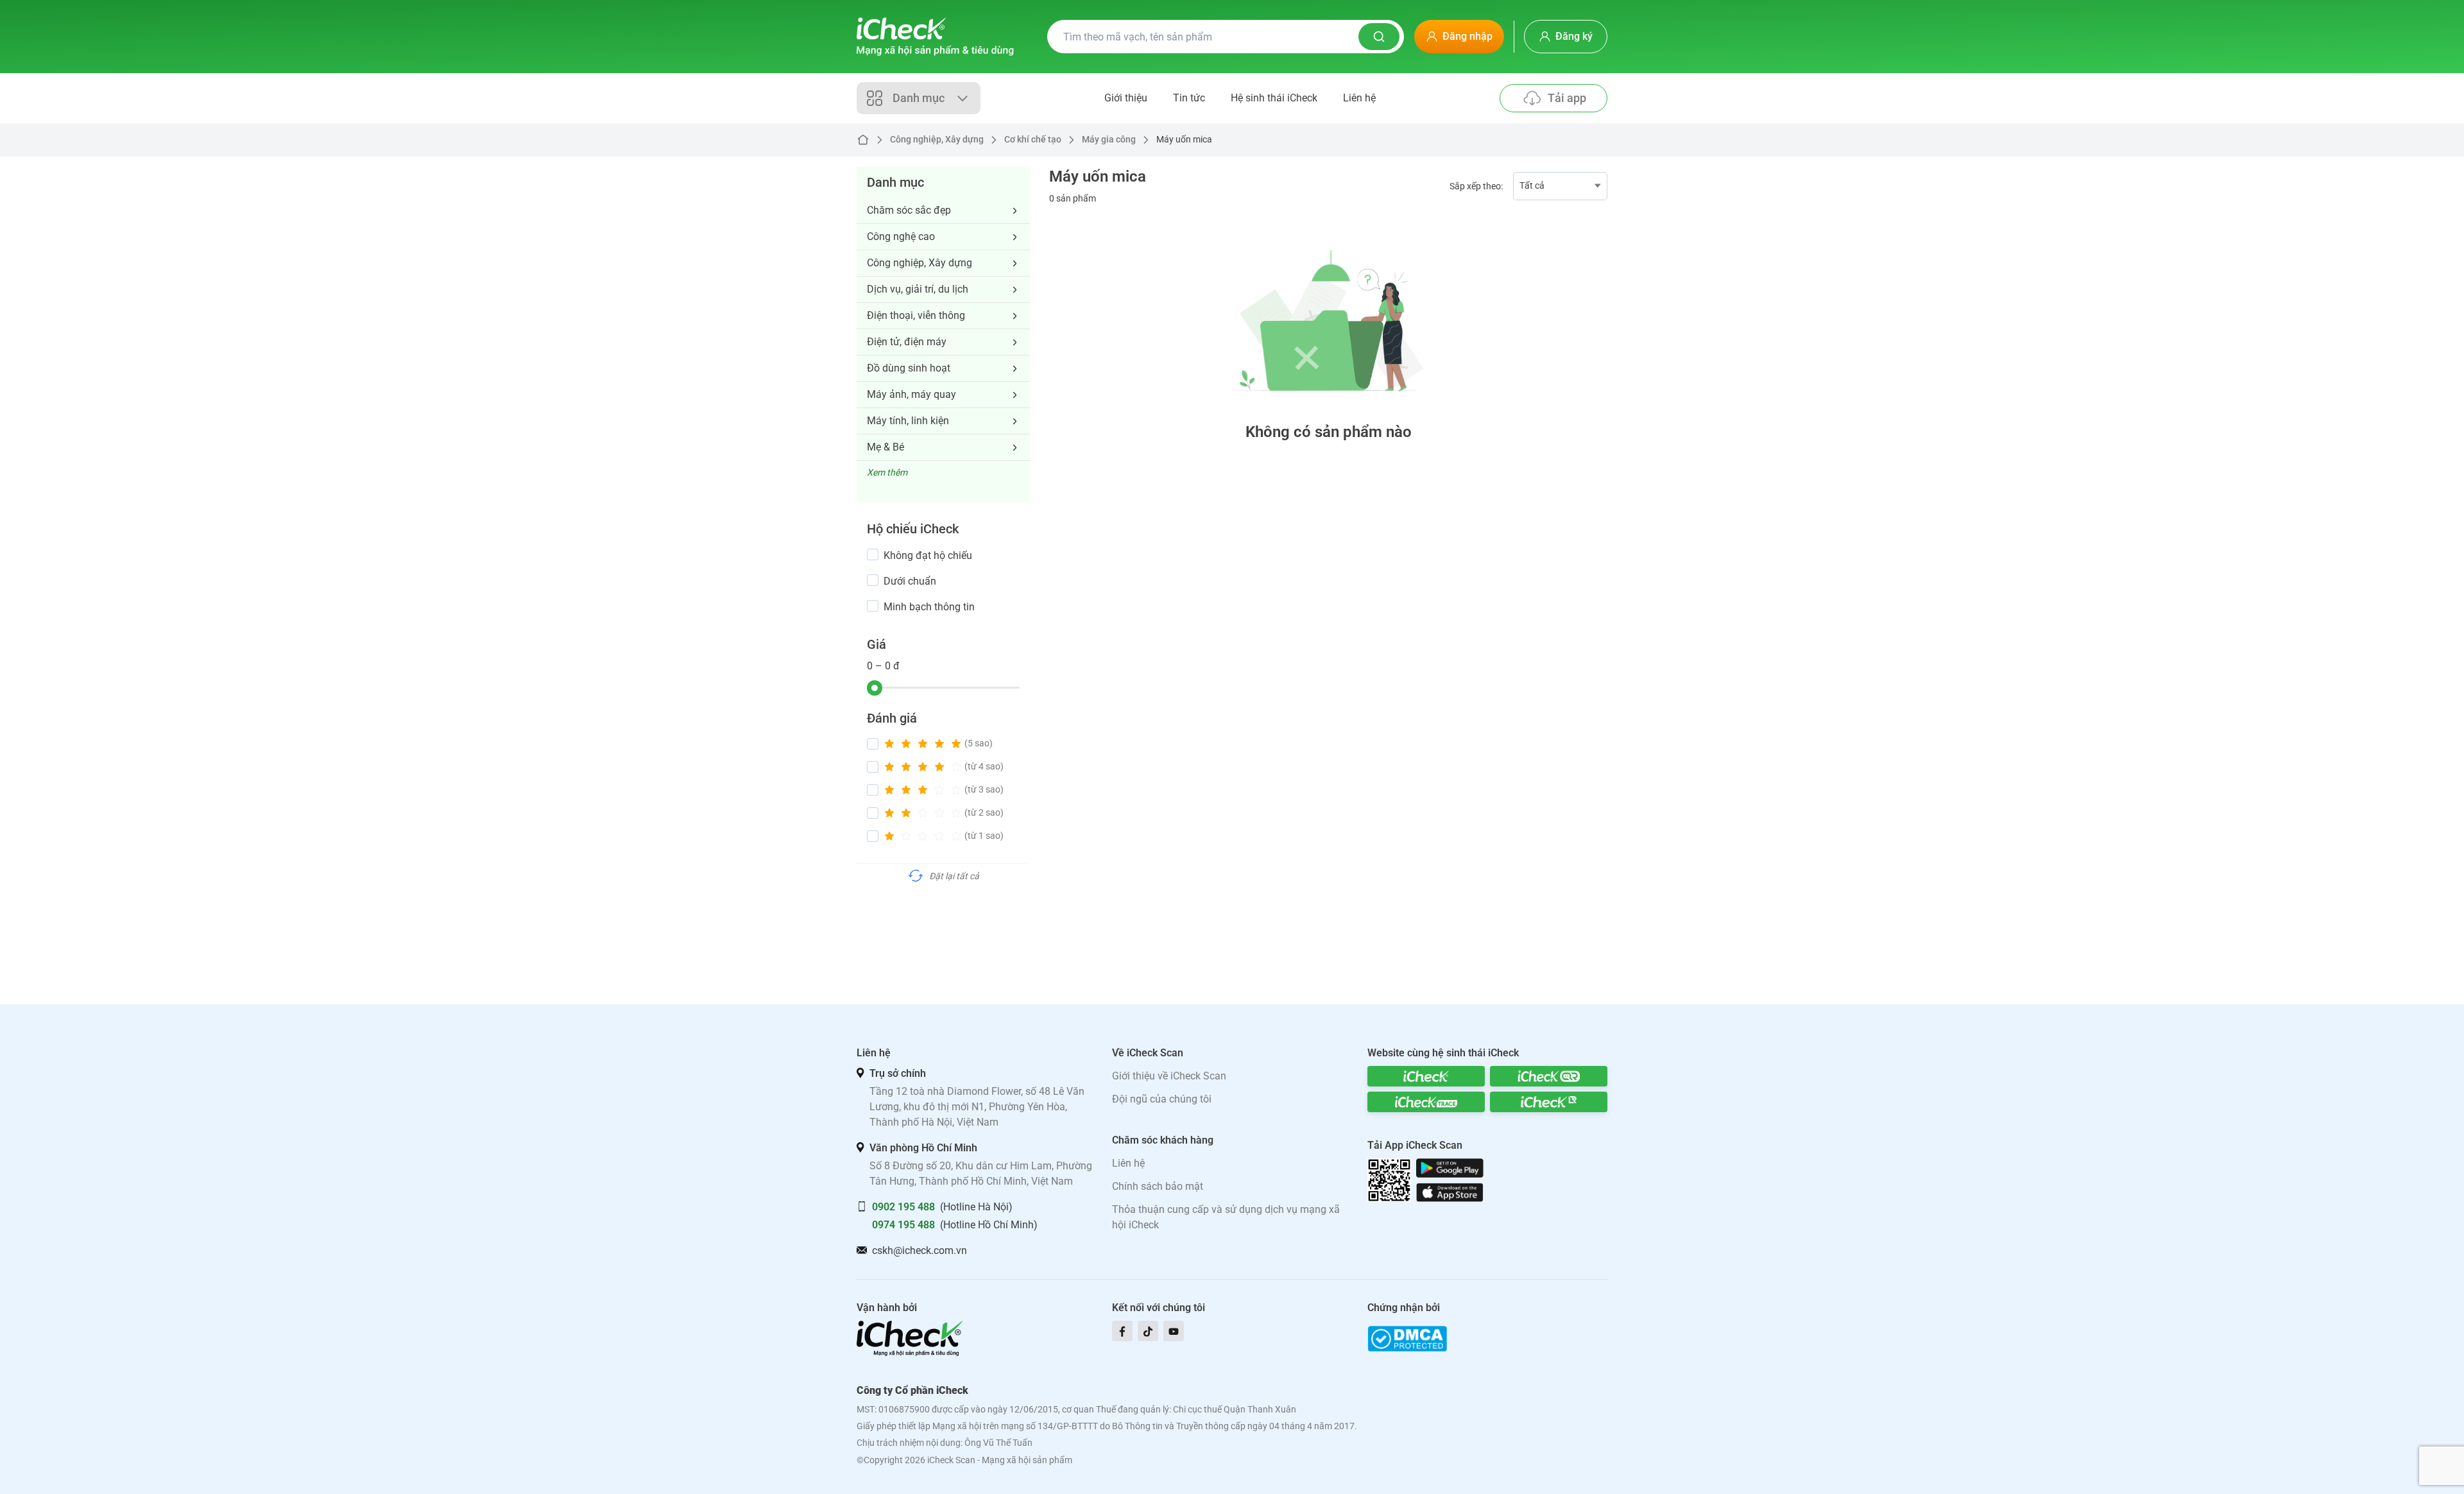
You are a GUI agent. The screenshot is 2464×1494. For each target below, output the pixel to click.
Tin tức (1189, 98)
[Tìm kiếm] (1379, 37)
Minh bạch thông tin (929, 607)
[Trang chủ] (935, 37)
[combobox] (1560, 186)
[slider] (875, 688)
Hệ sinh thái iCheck (1274, 98)
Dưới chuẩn (910, 581)
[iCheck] (1426, 1076)
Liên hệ (1359, 98)
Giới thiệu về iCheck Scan (1169, 1076)
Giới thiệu (1126, 98)
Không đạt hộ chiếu (928, 555)
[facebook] (1122, 1331)
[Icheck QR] (1549, 1076)
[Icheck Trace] (1426, 1102)
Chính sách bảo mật (1158, 1186)
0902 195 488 (903, 1207)
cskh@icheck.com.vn (920, 1250)
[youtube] (1174, 1331)
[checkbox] (873, 554)
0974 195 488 (903, 1225)
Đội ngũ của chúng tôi (1162, 1099)
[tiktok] (1148, 1331)
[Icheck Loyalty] (1549, 1102)
